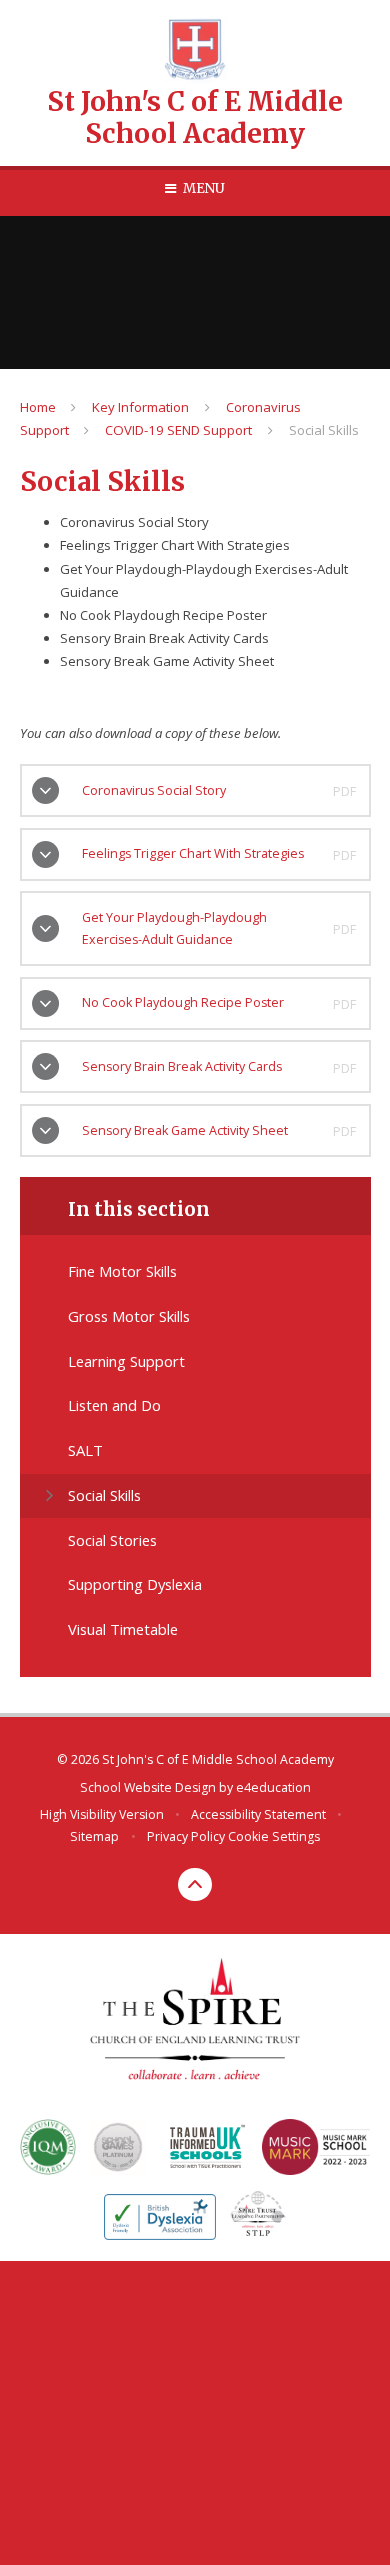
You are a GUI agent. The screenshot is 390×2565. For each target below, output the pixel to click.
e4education (273, 1787)
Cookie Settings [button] (274, 1836)
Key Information (140, 407)
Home (38, 407)
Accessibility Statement (258, 1814)
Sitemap (94, 1836)
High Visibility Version (102, 1814)
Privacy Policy (186, 1836)
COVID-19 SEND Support (178, 430)
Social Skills (324, 430)
